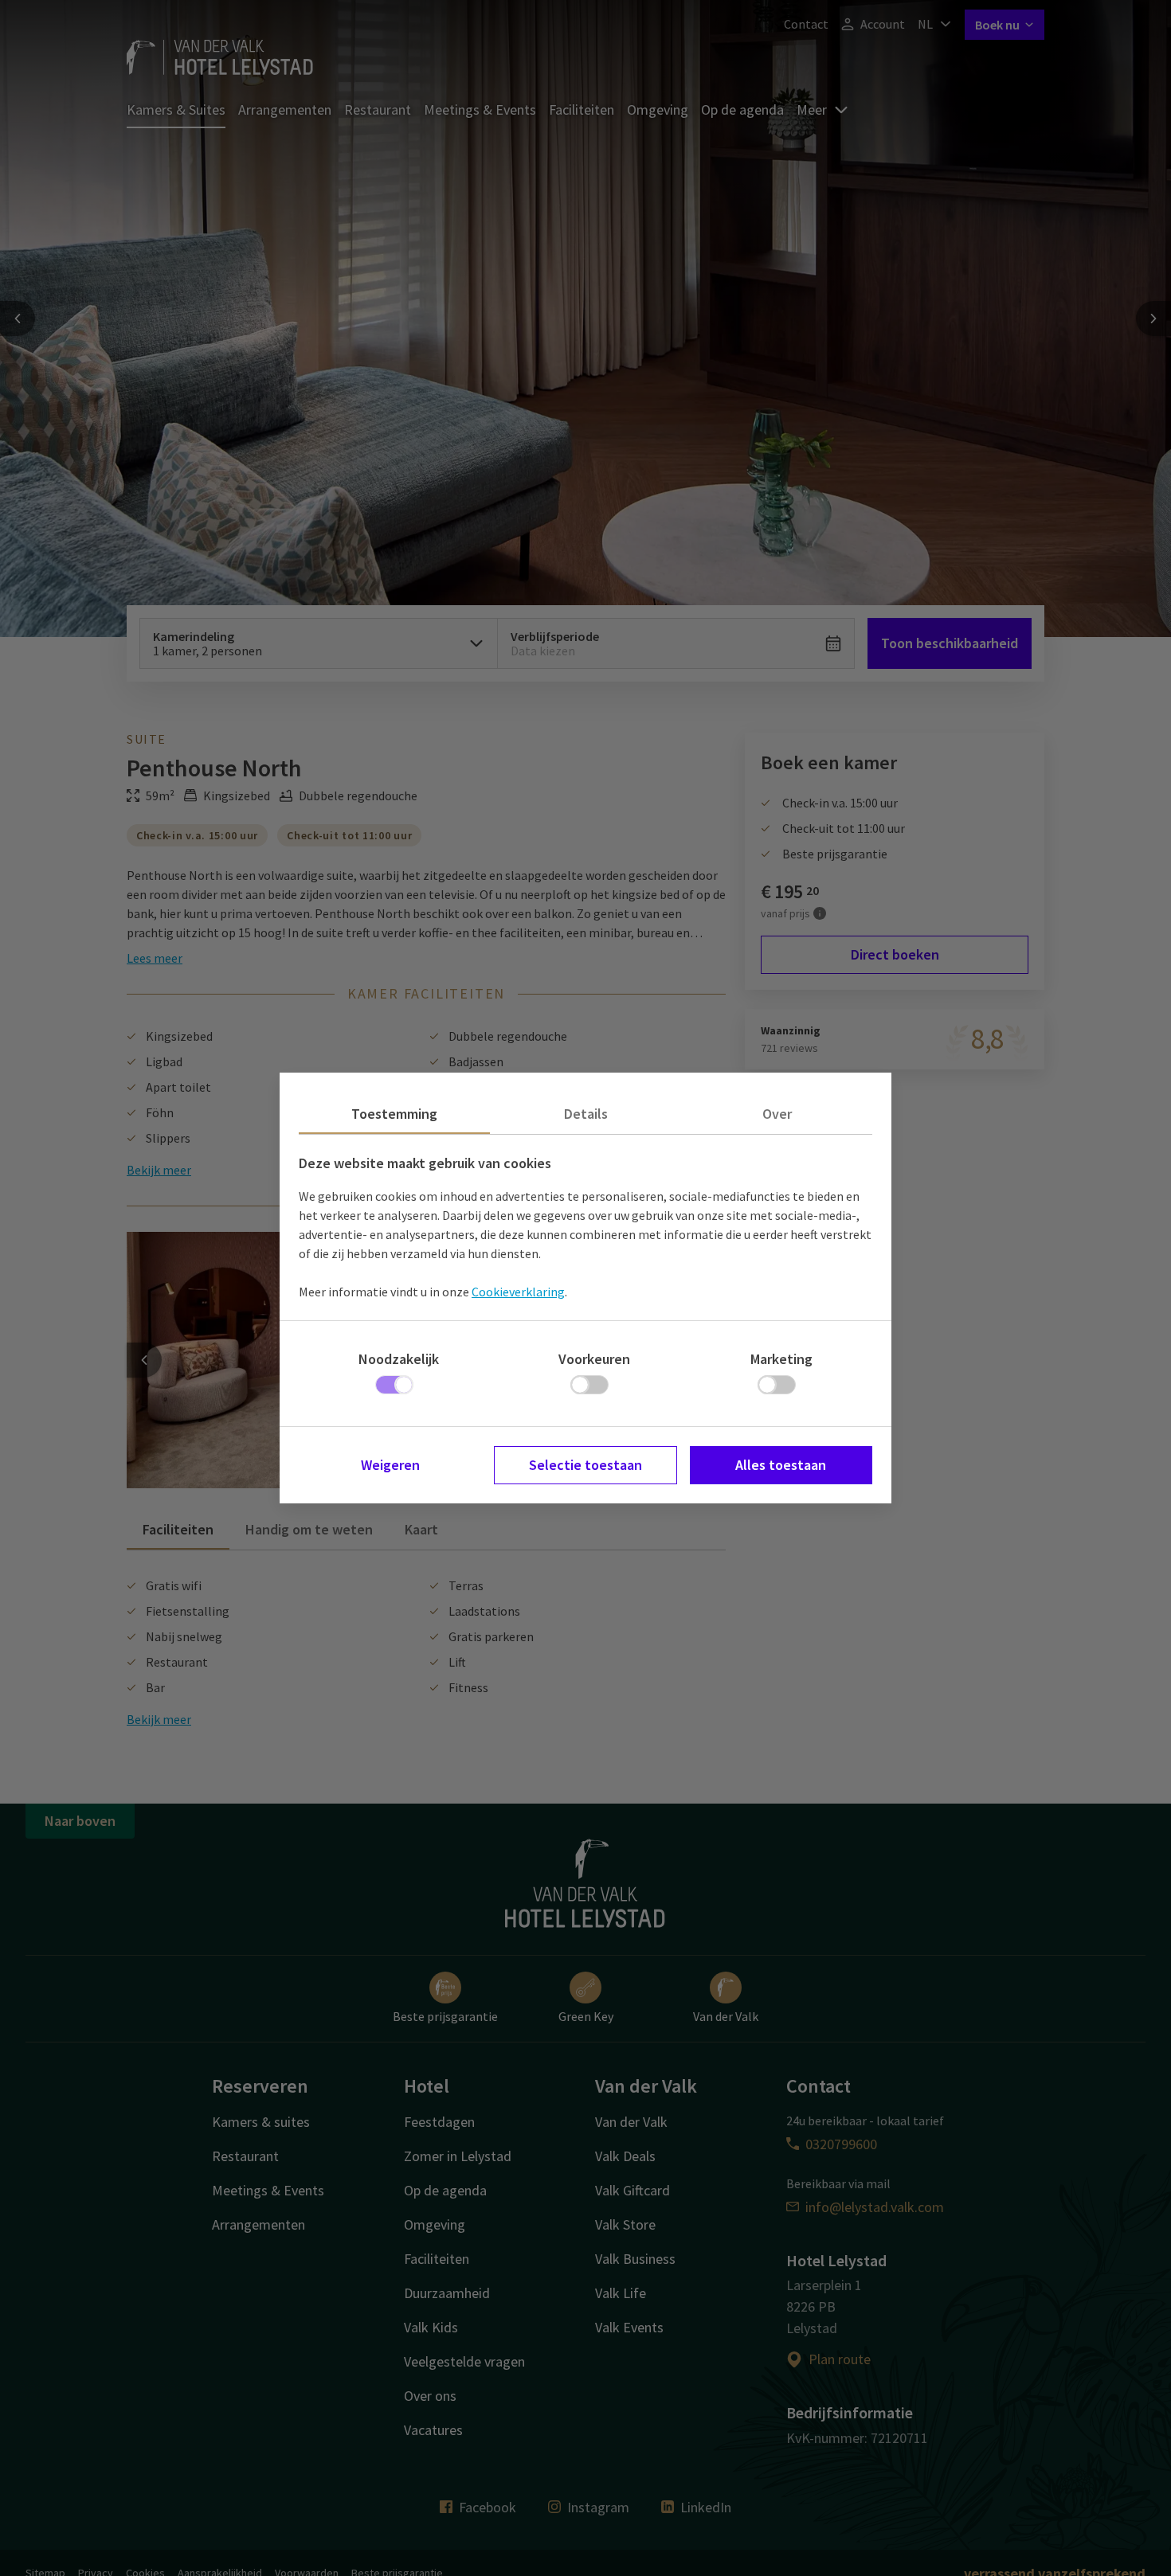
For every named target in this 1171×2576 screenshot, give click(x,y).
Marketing (781, 1359)
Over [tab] (777, 1114)
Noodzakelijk (399, 1359)
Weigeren (390, 1465)
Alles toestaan (781, 1465)
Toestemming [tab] (394, 1114)
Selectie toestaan (585, 1465)
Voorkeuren (594, 1359)
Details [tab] (586, 1114)
